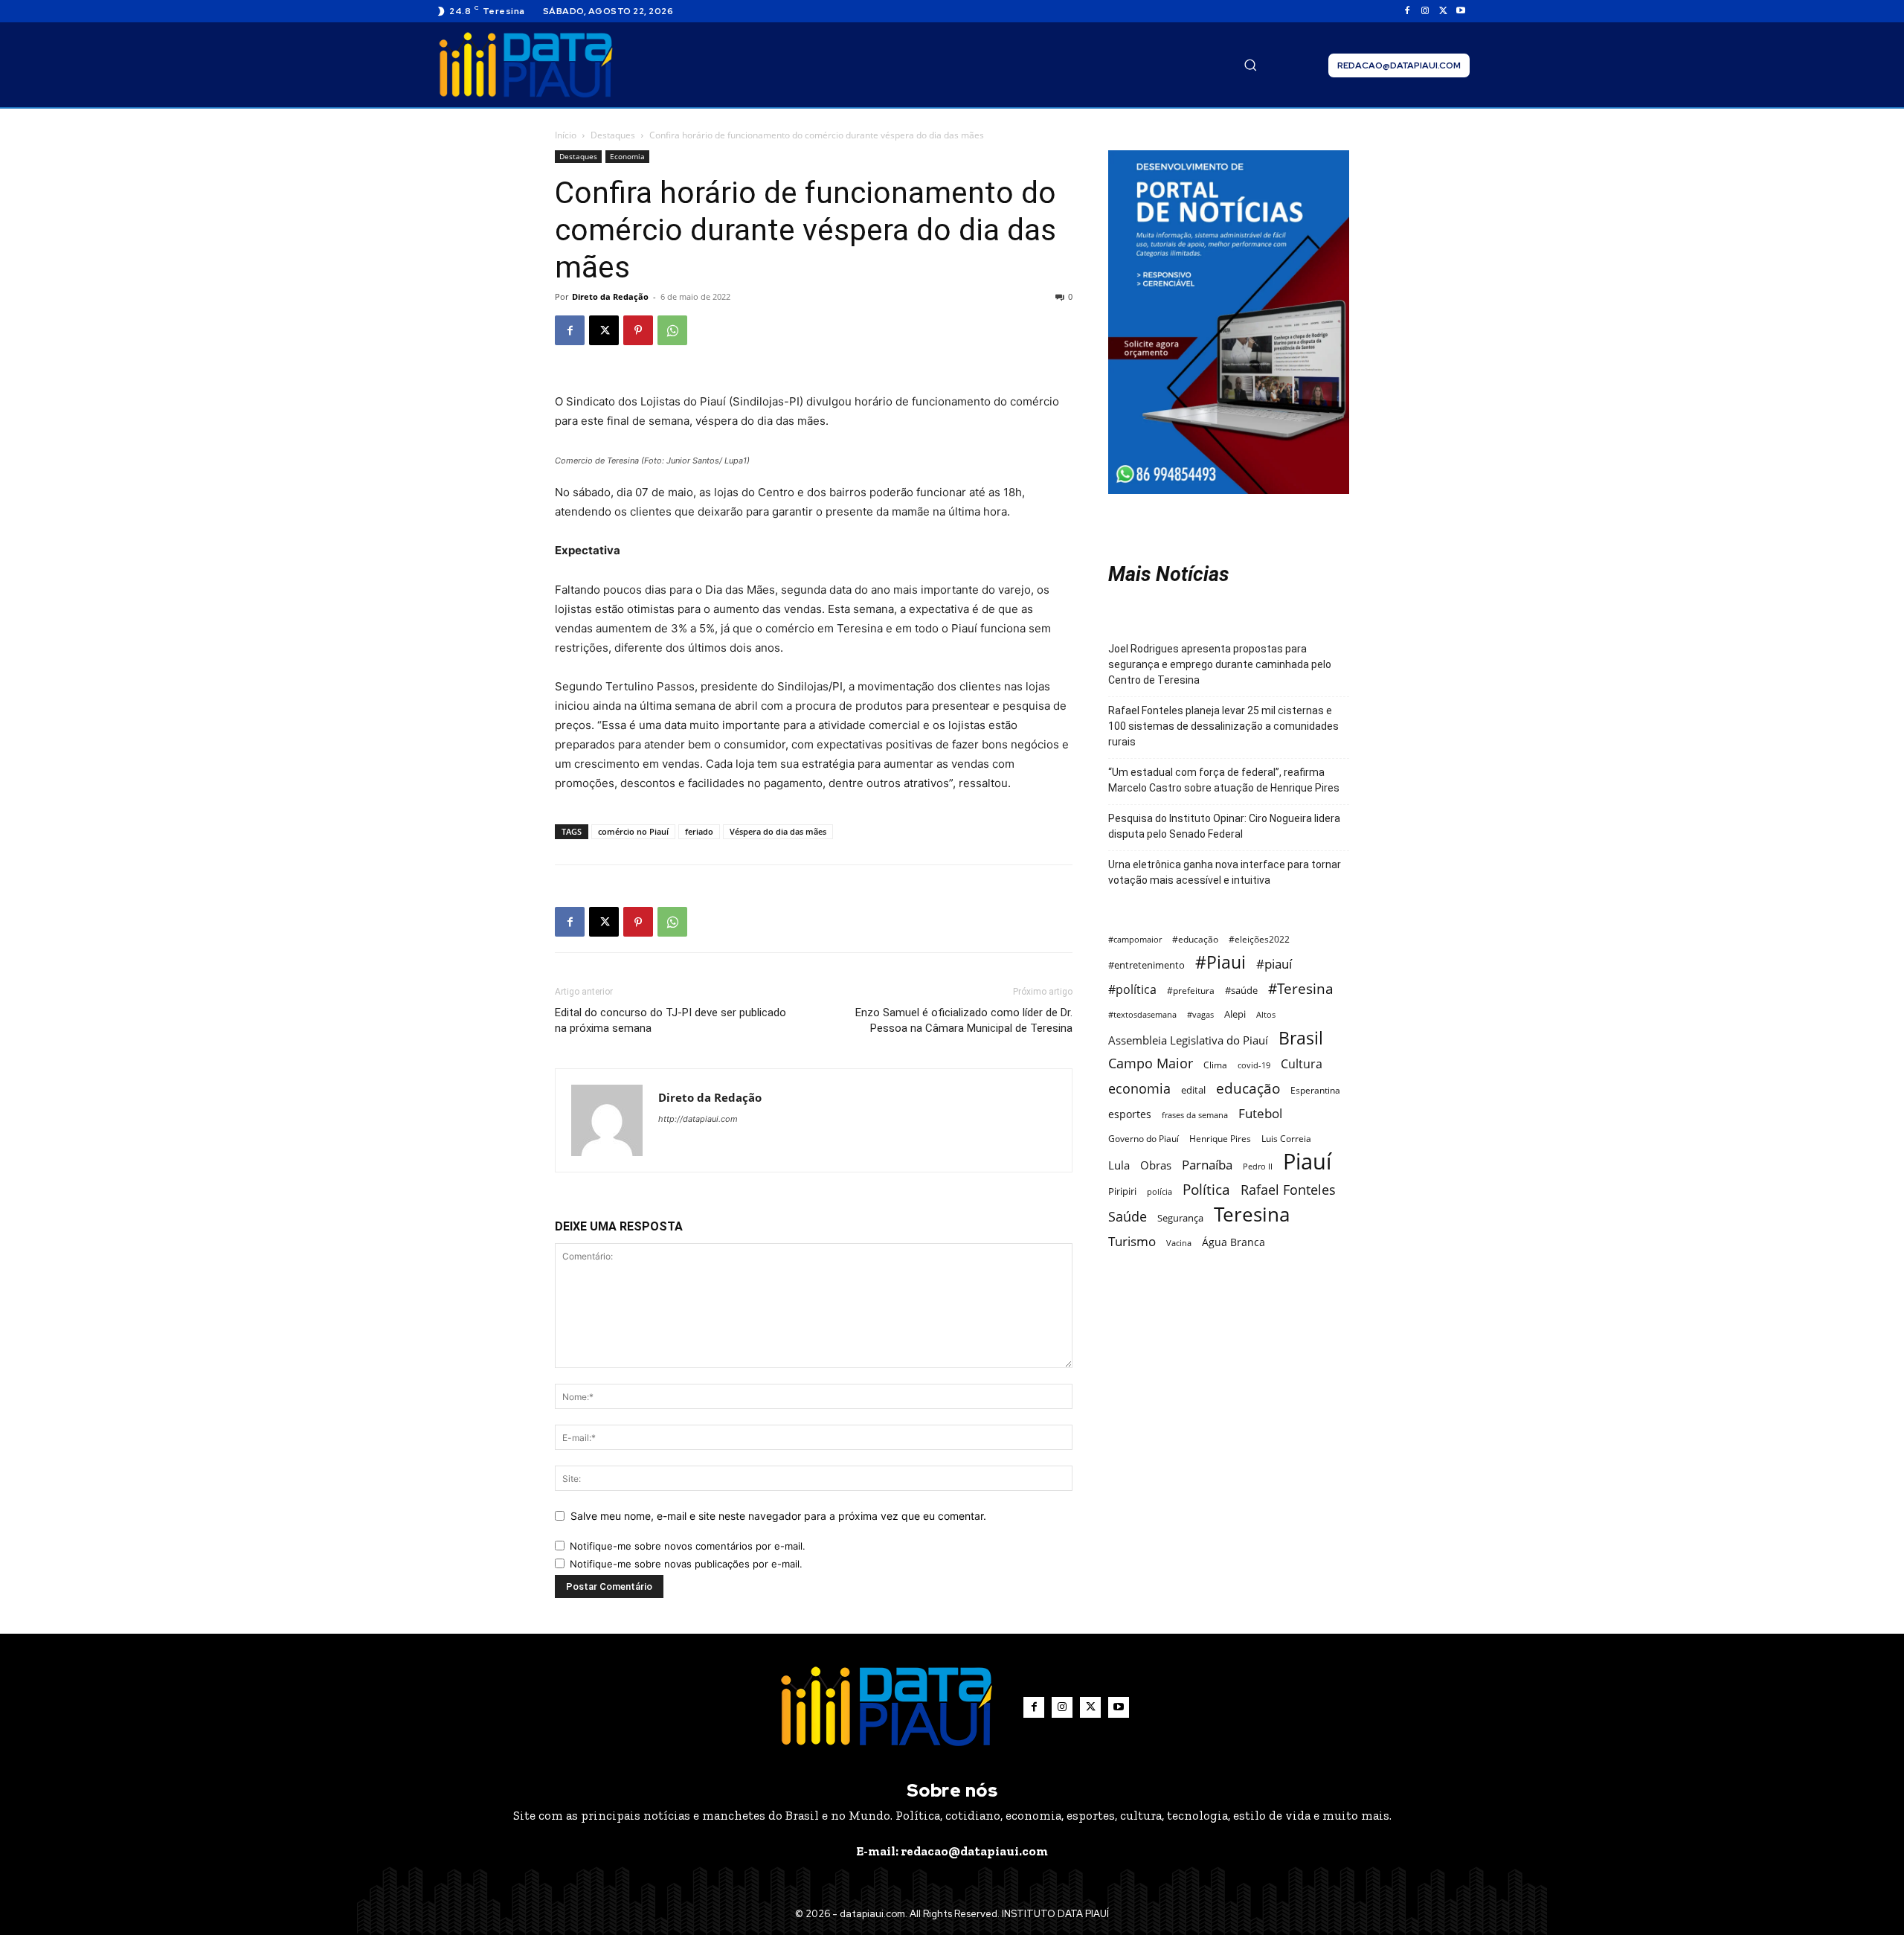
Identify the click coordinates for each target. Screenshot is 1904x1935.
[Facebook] (1407, 11)
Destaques (613, 135)
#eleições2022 (1259, 939)
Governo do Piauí (1144, 1138)
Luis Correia (1286, 1139)
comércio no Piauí (633, 831)
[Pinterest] (638, 330)
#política (1132, 990)
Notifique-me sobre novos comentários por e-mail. (688, 1546)
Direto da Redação (610, 296)
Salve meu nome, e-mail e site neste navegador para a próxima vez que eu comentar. (778, 1516)
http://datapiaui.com (698, 1119)
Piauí (1307, 1162)
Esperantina (1315, 1090)
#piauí (1274, 964)
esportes (1130, 1114)
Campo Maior (1151, 1063)
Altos (1266, 1015)
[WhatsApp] (672, 330)
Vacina (1179, 1243)
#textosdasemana (1142, 1014)
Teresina (1252, 1214)
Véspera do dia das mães (778, 831)
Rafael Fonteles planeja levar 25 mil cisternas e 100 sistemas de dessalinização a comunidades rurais (1223, 726)
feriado (699, 831)
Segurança (1180, 1218)
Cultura (1302, 1064)
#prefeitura (1191, 991)
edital (1193, 1090)
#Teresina (1301, 988)
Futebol (1260, 1113)
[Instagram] (1425, 11)
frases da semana (1195, 1115)
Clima (1215, 1065)
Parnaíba (1207, 1165)
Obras (1156, 1165)
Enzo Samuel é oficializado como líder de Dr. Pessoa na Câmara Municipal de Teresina (964, 1020)
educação (1248, 1088)
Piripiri (1122, 1191)
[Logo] (526, 65)
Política (1206, 1189)
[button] (1250, 65)
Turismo (1132, 1241)
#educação (1195, 939)
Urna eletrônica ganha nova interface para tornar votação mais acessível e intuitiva (1225, 872)
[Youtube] (1461, 11)
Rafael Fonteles (1288, 1190)
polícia (1160, 1191)
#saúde (1241, 990)
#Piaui (1220, 962)
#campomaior (1135, 939)
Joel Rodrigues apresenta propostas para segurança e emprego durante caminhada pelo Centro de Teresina (1220, 664)
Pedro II (1258, 1166)
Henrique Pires (1220, 1139)
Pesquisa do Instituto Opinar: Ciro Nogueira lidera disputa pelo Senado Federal (1224, 826)
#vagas (1200, 1014)
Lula (1119, 1165)
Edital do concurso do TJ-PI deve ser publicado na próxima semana (670, 1020)
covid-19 (1254, 1065)
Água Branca (1234, 1242)
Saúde (1128, 1216)
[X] (1443, 11)
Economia (627, 156)
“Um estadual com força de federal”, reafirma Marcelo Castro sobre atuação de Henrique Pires (1224, 780)
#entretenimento (1146, 965)
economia (1139, 1089)
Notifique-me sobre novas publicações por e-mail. (686, 1564)
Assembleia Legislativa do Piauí (1188, 1040)
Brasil (1301, 1038)
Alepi (1235, 1014)
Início (566, 135)
